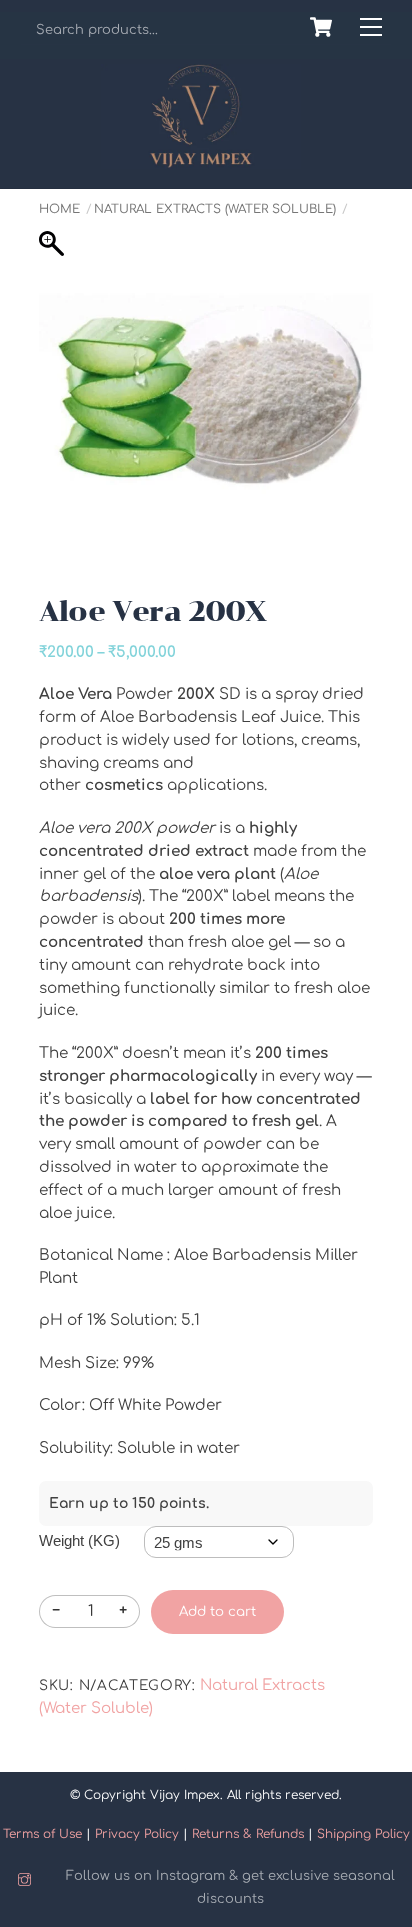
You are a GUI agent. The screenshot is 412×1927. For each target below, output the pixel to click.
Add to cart (217, 1611)
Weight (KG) (79, 1540)
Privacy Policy (137, 1834)
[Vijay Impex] (201, 160)
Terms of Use (42, 1834)
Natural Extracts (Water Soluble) (215, 209)
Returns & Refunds (248, 1834)
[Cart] (321, 27)
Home (59, 209)
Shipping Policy (363, 1834)
